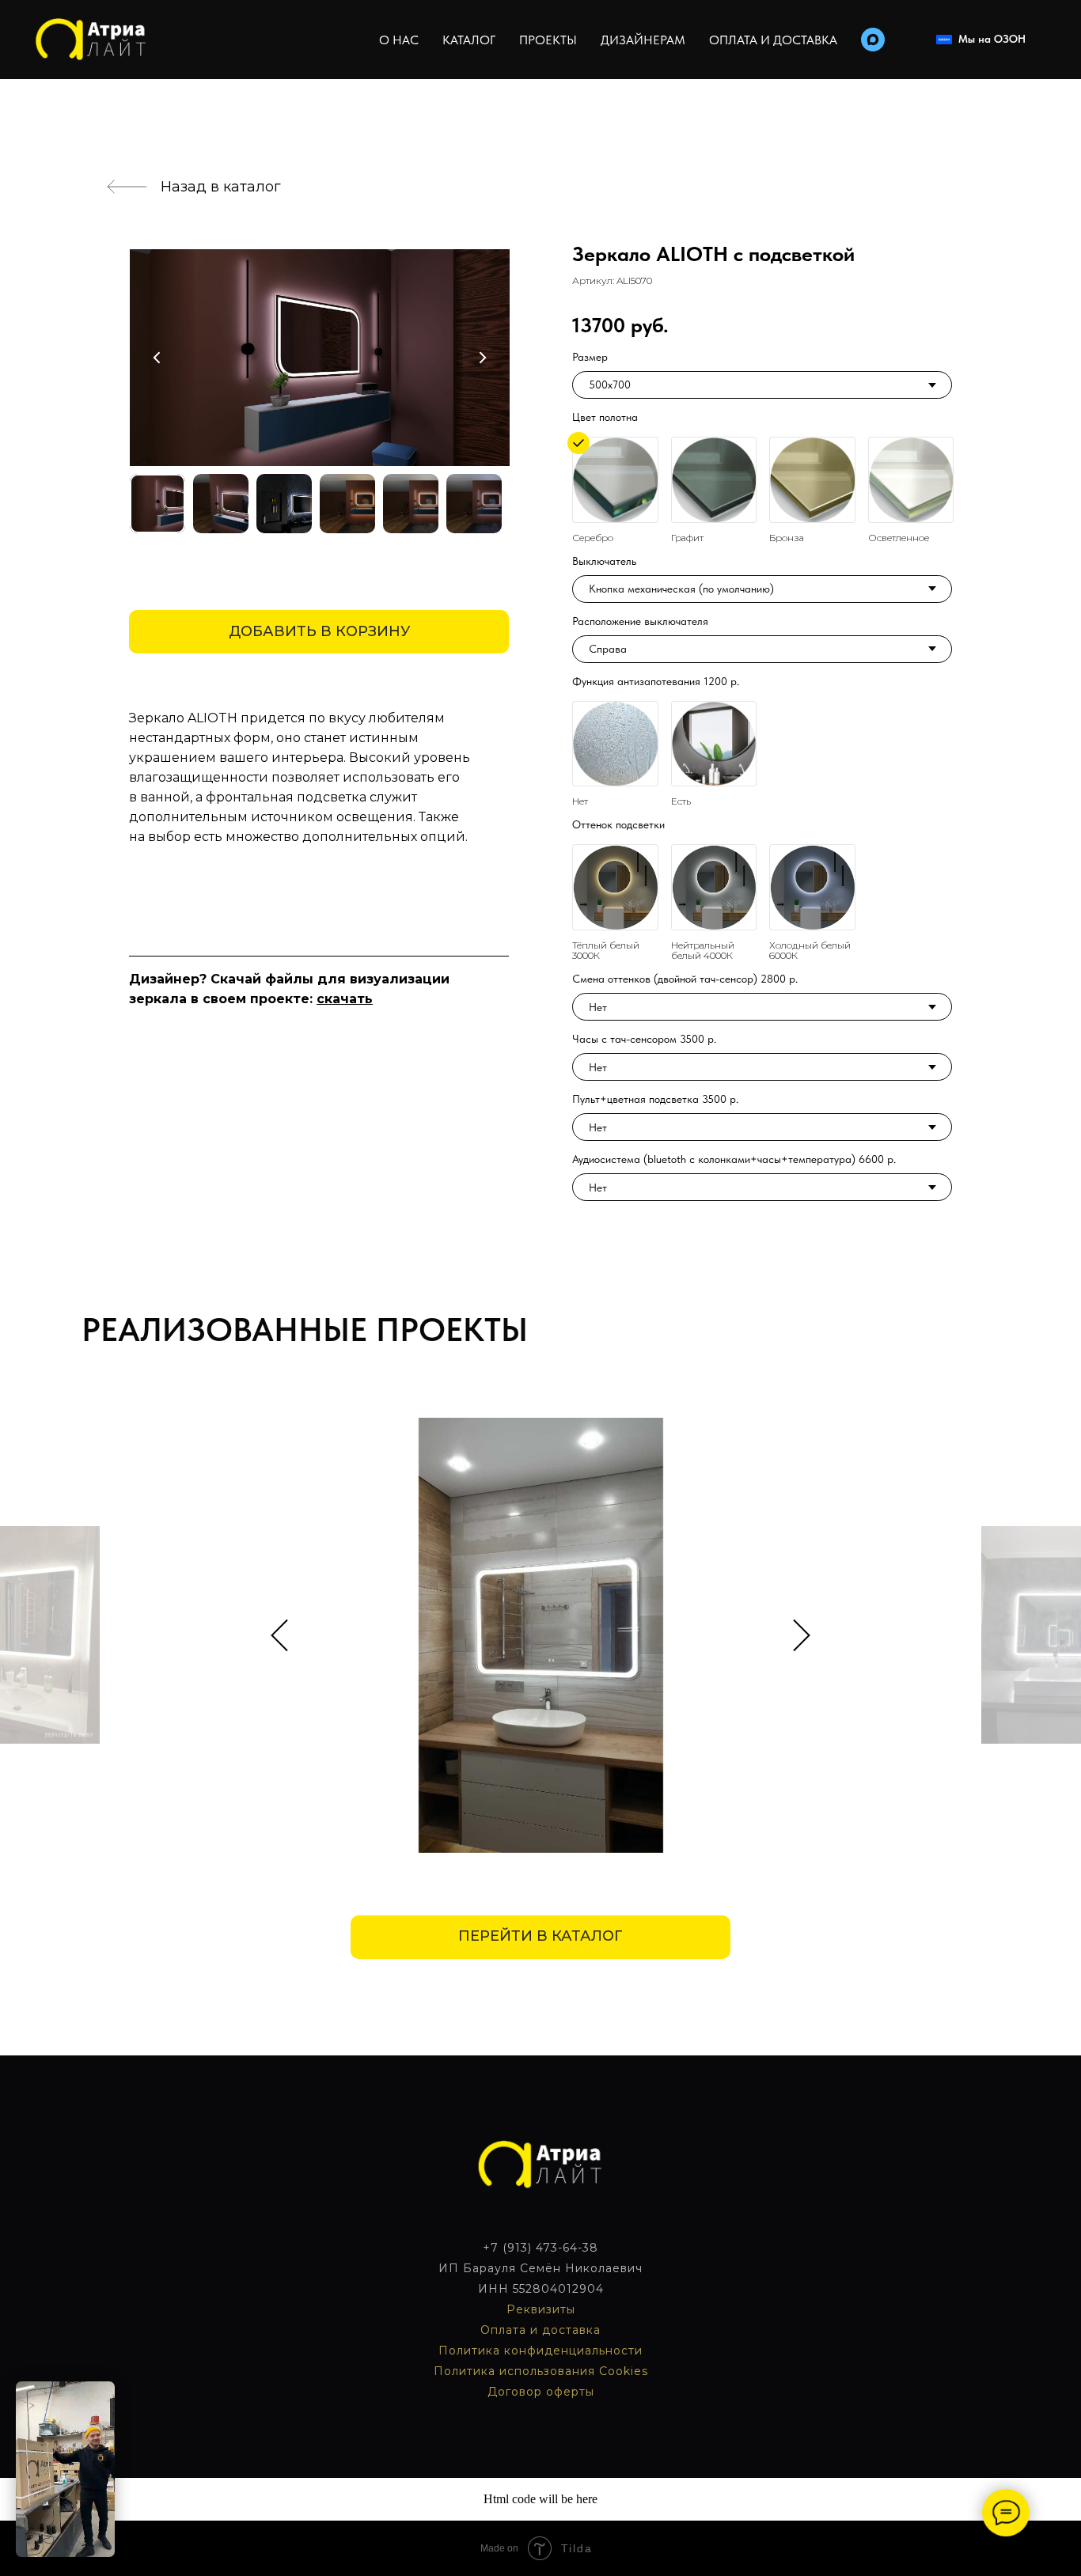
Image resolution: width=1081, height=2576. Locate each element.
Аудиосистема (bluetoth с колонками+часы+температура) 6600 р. (734, 1159)
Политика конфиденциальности (540, 2351)
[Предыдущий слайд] (279, 1635)
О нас (399, 40)
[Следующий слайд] (802, 1635)
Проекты (548, 40)
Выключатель (604, 561)
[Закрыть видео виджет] (112, 2384)
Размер (590, 357)
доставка (571, 2330)
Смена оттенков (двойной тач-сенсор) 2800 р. (685, 979)
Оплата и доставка (773, 40)
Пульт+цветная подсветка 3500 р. (655, 1099)
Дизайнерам (643, 40)
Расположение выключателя (640, 621)
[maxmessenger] (873, 40)
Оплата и (511, 2330)
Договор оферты (541, 2392)
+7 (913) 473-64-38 (540, 2248)
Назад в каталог (221, 187)
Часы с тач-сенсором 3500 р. (644, 1039)
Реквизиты (541, 2309)
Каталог (469, 40)
